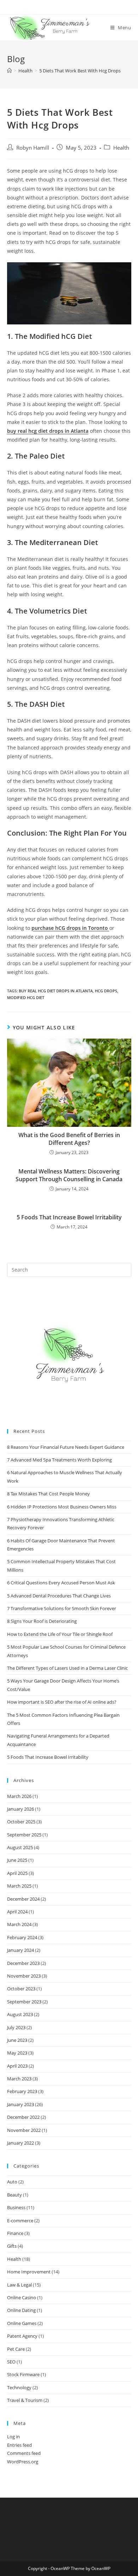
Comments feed (24, 2453)
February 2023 (22, 2091)
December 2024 (23, 1899)
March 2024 (19, 1924)
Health (121, 148)
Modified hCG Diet (26, 997)
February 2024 (22, 1937)
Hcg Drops (106, 991)
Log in (13, 2437)
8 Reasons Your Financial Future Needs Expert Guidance (66, 1447)
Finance (15, 2233)
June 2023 (17, 2040)
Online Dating (21, 2310)
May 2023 (17, 2053)
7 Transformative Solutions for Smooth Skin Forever (62, 1608)
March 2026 (19, 1796)
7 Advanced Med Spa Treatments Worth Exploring (59, 1460)
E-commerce (20, 2221)
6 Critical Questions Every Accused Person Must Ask (61, 1583)
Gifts (12, 2246)
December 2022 (23, 2117)
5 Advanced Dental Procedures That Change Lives (59, 1596)
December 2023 (23, 1963)
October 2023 (21, 1989)
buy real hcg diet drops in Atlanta (48, 431)
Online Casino (22, 2297)
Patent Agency (22, 2336)
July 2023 (16, 2027)
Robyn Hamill (33, 148)
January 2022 (21, 2143)
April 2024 (17, 1912)
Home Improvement (29, 2272)
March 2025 (19, 1886)
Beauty (15, 2195)
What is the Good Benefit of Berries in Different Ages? (69, 1139)
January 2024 (21, 1950)
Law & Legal (19, 2285)
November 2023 (24, 1976)
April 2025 (17, 1873)
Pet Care (16, 2349)
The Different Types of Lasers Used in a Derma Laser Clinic (68, 1668)
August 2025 (20, 1847)
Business (16, 2207)
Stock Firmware (23, 2374)
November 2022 (24, 2130)
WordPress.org (23, 2462)
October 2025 (21, 1822)
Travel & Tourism (25, 2400)
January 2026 (21, 1809)
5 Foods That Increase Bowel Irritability (69, 1217)
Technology (19, 2387)
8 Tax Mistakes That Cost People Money (48, 1494)
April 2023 (17, 2066)
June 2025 (17, 1860)
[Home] (9, 71)
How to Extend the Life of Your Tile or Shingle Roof (60, 1634)
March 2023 (19, 2079)
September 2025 (24, 1835)
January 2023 (21, 2104)
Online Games (22, 2323)
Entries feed (19, 2445)
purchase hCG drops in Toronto (70, 928)
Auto (12, 2182)
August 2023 (20, 2014)
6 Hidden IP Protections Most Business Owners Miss (62, 1507)
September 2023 (24, 2002)
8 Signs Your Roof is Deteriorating (42, 1621)
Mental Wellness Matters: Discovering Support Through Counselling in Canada (69, 1175)
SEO (11, 2362)
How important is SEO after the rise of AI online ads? (62, 1702)
